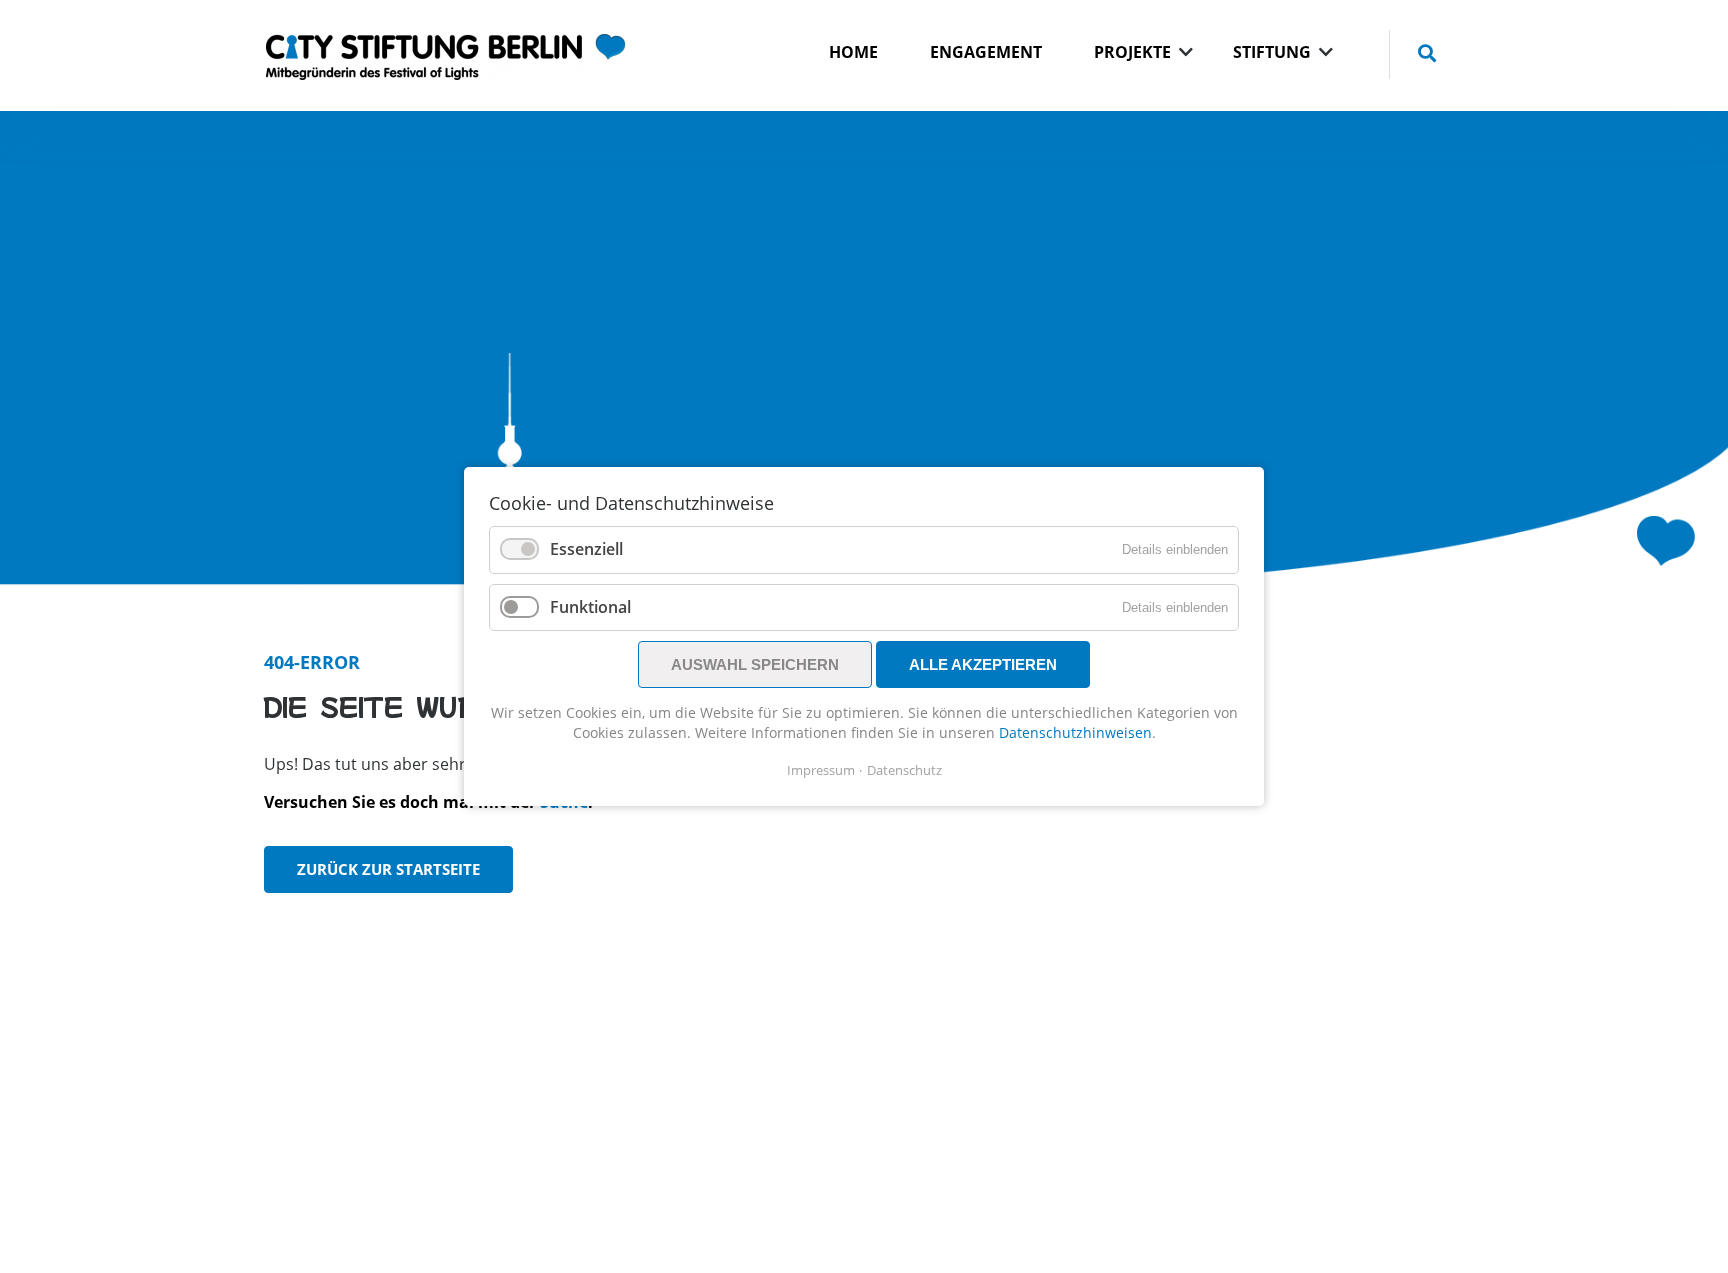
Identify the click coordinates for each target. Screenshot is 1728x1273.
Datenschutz (904, 770)
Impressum (821, 770)
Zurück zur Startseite (388, 869)
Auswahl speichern (755, 664)
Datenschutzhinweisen (1075, 732)
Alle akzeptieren (983, 664)
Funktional (590, 607)
